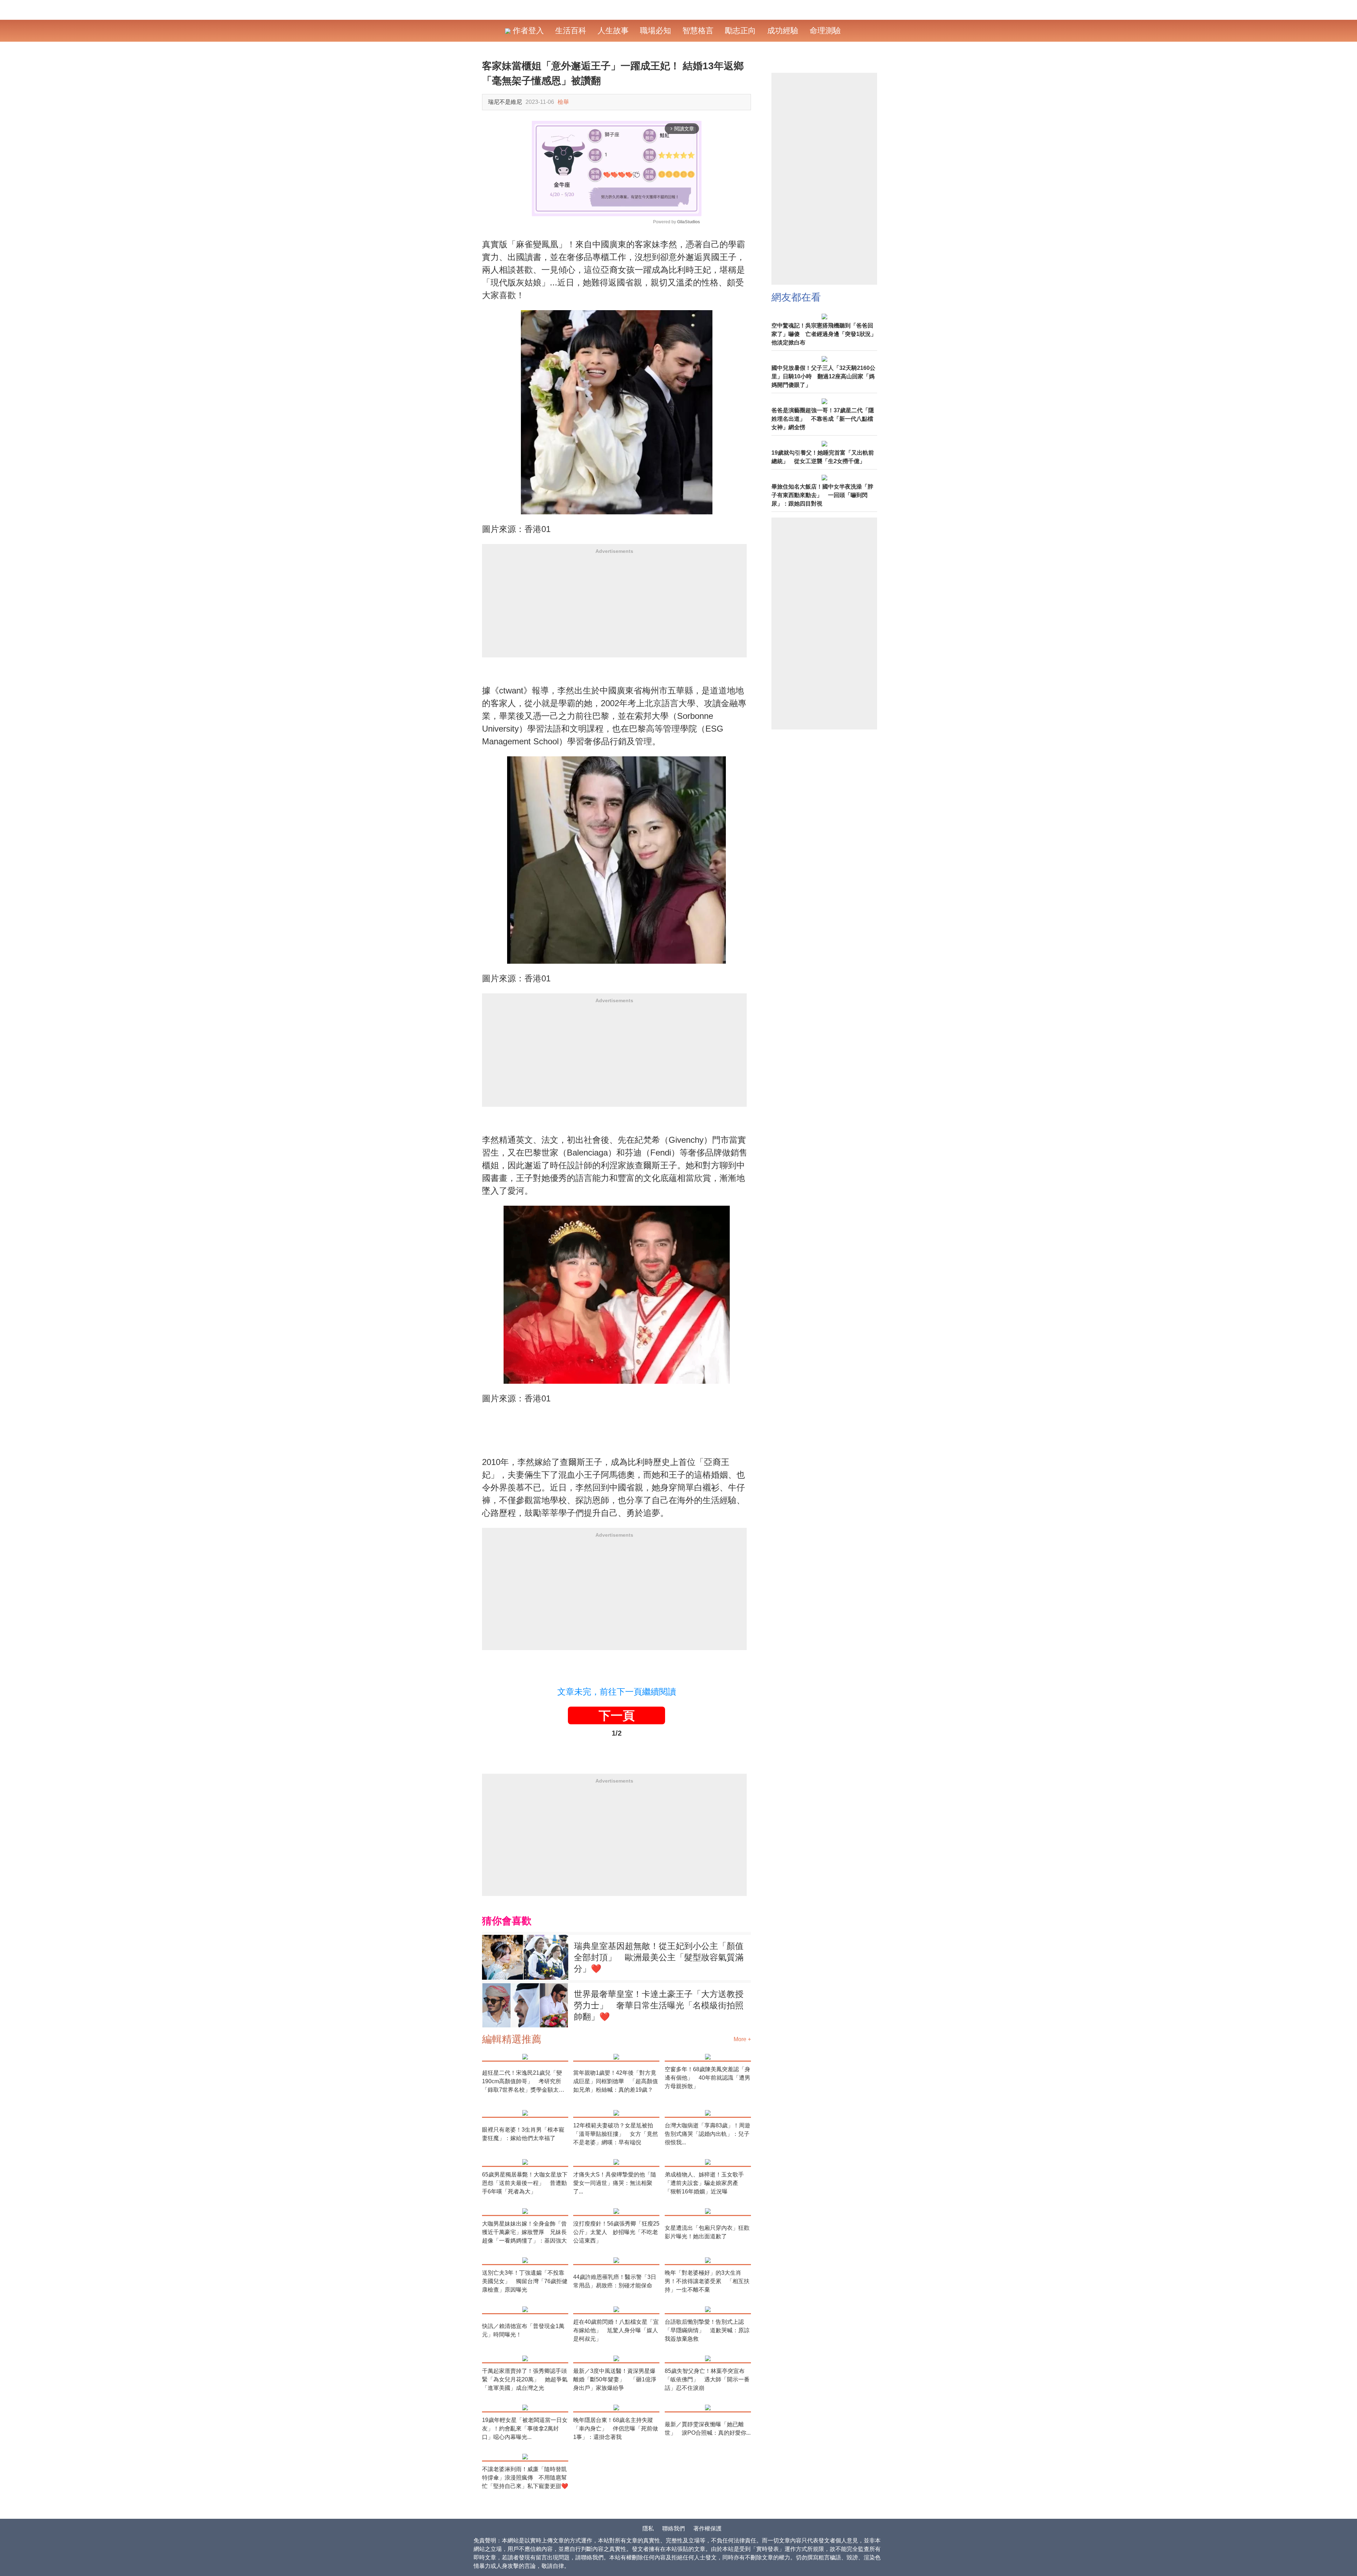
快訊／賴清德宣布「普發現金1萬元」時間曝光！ (523, 2330)
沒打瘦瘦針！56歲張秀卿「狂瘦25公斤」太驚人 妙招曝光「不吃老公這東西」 (616, 2232)
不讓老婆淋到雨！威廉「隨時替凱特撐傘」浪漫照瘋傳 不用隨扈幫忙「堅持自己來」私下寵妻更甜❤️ (525, 2478)
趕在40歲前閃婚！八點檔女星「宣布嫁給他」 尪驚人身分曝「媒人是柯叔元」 (616, 2330)
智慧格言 (698, 31)
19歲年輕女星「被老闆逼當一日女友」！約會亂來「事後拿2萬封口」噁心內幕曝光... (525, 2429)
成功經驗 (783, 31)
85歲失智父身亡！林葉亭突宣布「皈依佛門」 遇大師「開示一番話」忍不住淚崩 (707, 2379)
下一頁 (617, 1715)
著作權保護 (707, 2528)
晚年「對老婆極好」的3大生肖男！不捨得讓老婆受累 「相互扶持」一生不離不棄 (707, 2281)
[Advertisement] (614, 608)
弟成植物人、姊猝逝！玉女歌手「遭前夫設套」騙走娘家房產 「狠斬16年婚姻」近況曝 (704, 2183)
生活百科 (571, 31)
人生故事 (613, 31)
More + (742, 2039)
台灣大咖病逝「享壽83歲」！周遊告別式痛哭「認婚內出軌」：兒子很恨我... (707, 2134)
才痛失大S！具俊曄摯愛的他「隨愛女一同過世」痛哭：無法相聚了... (615, 2183)
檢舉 (563, 102)
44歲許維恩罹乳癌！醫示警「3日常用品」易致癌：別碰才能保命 (615, 2281)
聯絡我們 (674, 2528)
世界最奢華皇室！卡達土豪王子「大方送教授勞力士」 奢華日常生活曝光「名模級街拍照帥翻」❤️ (659, 2005)
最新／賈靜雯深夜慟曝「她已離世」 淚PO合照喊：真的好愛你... (708, 2429)
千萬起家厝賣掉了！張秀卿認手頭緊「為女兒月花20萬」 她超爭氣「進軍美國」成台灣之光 (525, 2379)
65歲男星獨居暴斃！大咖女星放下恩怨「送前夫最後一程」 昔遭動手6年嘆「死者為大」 (525, 2183)
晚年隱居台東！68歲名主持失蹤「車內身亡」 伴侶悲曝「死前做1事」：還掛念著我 (616, 2429)
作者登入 (527, 31)
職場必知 (656, 31)
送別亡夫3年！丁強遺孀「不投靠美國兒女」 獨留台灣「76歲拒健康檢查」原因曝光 (525, 2281)
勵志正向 (740, 31)
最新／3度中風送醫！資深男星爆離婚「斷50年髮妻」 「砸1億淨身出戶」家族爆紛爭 (615, 2379)
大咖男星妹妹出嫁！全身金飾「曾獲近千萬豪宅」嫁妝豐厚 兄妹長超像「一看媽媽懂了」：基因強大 (524, 2232)
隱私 (648, 2528)
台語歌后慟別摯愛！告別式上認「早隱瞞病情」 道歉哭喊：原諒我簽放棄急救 (707, 2330)
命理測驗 (825, 31)
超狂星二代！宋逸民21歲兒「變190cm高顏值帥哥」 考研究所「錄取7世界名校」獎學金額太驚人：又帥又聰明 (523, 2082)
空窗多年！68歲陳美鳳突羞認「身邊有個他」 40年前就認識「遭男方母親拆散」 (707, 2078)
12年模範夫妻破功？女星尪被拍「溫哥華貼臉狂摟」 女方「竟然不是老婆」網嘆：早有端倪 (616, 2134)
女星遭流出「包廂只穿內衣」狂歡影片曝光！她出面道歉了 (707, 2232)
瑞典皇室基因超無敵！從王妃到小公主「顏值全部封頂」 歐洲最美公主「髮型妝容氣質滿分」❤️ (659, 1957)
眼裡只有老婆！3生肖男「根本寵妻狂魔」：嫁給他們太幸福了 (523, 2134)
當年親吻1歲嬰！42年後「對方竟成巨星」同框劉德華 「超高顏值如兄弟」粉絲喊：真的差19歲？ (616, 2081)
